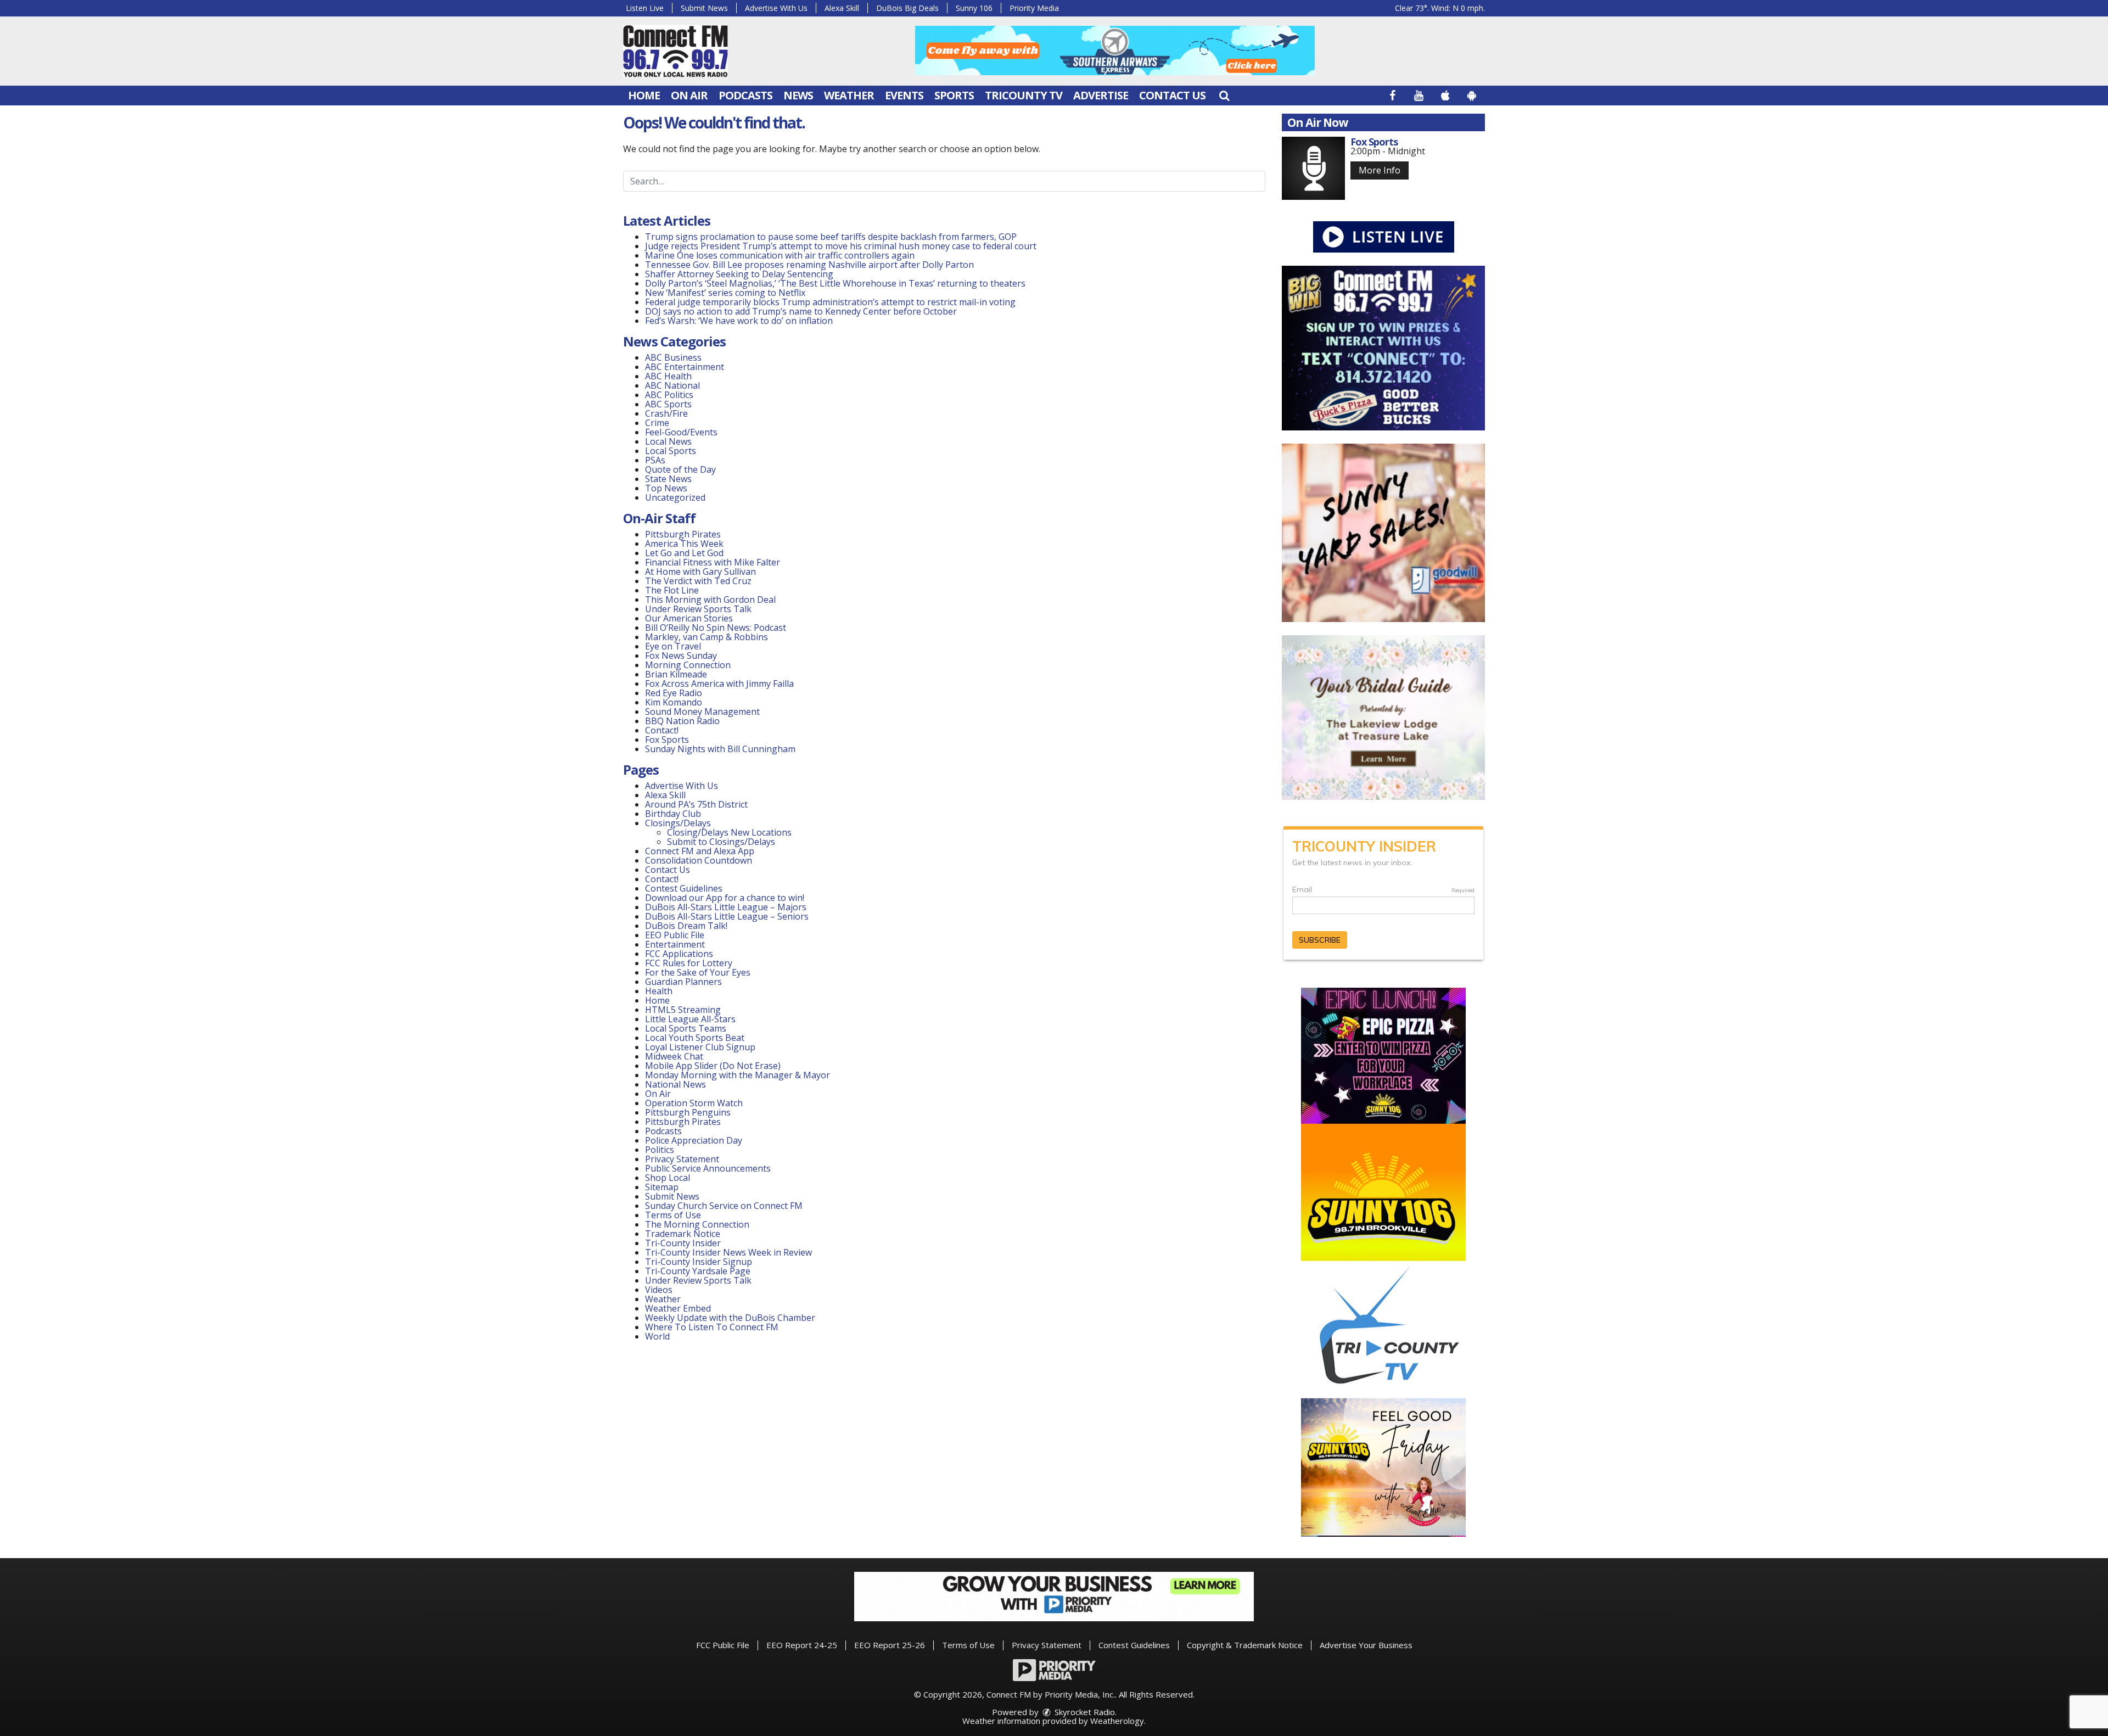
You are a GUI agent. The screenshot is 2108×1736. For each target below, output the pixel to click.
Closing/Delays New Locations (729, 832)
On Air (689, 95)
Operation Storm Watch (694, 1103)
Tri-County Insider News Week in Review (728, 1252)
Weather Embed (678, 1308)
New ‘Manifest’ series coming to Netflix (725, 293)
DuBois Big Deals (907, 8)
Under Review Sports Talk (698, 609)
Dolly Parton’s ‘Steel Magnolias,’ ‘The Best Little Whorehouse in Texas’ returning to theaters (835, 283)
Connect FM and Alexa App (700, 851)
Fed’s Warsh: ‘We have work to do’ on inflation (739, 321)
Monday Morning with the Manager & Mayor (738, 1075)
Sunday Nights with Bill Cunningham (720, 749)
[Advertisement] (1115, 51)
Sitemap (662, 1187)
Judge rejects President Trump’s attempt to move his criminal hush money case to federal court (841, 246)
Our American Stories (689, 618)
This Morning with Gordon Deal (710, 600)
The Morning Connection (697, 1224)
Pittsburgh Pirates (683, 534)
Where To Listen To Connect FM (712, 1327)
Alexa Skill (842, 8)
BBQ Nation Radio (682, 721)
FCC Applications (679, 954)
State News (668, 479)
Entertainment (675, 944)
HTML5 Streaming (683, 1010)
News (798, 95)
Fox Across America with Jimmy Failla (719, 684)
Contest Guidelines (684, 888)
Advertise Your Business (1366, 1645)
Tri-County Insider (683, 1243)
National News (675, 1084)
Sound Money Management (702, 712)
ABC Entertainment (685, 367)
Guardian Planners (683, 982)
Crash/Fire (666, 413)
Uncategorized (675, 497)
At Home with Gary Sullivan (700, 572)
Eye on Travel (673, 646)
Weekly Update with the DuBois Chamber (730, 1318)
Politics (660, 1150)
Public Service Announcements (708, 1168)
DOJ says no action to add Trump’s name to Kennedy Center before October (801, 311)
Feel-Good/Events (681, 432)
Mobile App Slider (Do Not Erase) (713, 1066)
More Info (1380, 170)
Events (904, 95)
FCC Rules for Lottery (689, 963)
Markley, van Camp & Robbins (707, 637)
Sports (954, 95)
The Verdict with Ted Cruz (698, 581)
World (657, 1336)
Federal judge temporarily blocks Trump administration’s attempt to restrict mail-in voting (830, 302)
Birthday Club (673, 814)
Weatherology (1117, 1721)
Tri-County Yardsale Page (698, 1271)
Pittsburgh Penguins (688, 1112)
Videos (659, 1290)
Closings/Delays (678, 823)
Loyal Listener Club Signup (700, 1047)
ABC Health (668, 376)
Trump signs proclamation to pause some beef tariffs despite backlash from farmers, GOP (831, 237)
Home (644, 95)
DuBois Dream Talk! (686, 926)
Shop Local (668, 1178)
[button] (1224, 95)
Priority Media (1034, 8)
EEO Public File (675, 935)
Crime (657, 423)
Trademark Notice (683, 1234)
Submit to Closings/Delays (721, 842)
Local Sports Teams (686, 1028)
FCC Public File (723, 1645)
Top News (666, 488)
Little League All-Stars (690, 1019)
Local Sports (671, 451)
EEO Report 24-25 (802, 1645)
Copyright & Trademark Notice (1245, 1645)
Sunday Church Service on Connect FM (724, 1206)
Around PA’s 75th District (696, 804)
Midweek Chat (674, 1056)
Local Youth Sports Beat (695, 1038)
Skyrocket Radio (1084, 1712)
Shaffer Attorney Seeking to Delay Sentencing (740, 274)
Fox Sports (667, 740)
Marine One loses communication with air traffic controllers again (780, 255)
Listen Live (645, 8)
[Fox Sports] (1313, 168)
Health (659, 991)
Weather (849, 95)
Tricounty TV (1024, 95)
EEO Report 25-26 (890, 1645)
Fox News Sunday (681, 656)
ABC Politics (669, 395)
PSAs (655, 460)
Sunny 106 (974, 8)
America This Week (684, 544)
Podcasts (745, 95)
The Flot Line (672, 590)
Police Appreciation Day (694, 1140)
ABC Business (673, 357)
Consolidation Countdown (699, 860)
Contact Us (1172, 95)
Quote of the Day (680, 469)
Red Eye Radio (674, 693)
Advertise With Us (776, 8)
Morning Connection (688, 665)
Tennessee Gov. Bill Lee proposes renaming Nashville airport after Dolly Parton (809, 265)
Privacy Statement (682, 1159)
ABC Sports (668, 404)
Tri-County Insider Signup (699, 1262)
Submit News (704, 8)
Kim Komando (674, 702)
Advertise (1101, 95)
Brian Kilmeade (676, 674)
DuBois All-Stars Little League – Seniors (727, 916)
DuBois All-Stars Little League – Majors (726, 907)
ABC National (672, 385)
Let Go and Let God (684, 553)
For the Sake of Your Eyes (698, 972)
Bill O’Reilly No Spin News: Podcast (716, 628)
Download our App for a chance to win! (725, 898)
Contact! (662, 730)
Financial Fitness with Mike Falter (713, 562)
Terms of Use (673, 1215)
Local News (668, 441)
